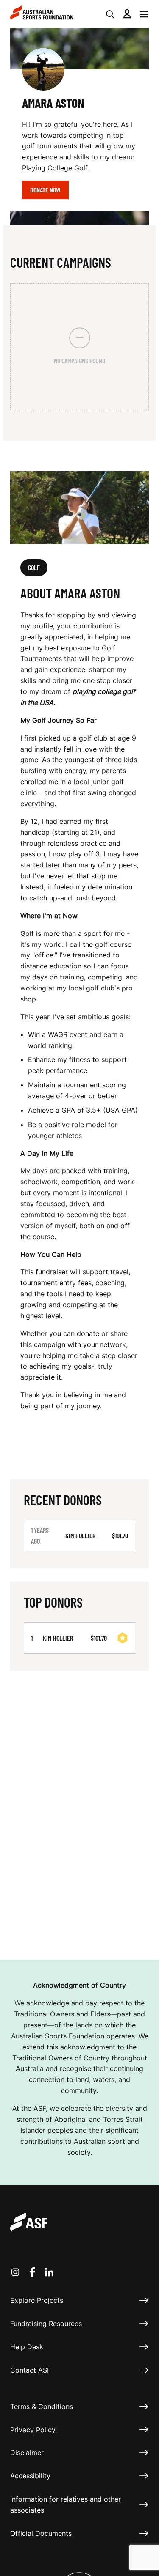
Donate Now (45, 190)
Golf (34, 567)
